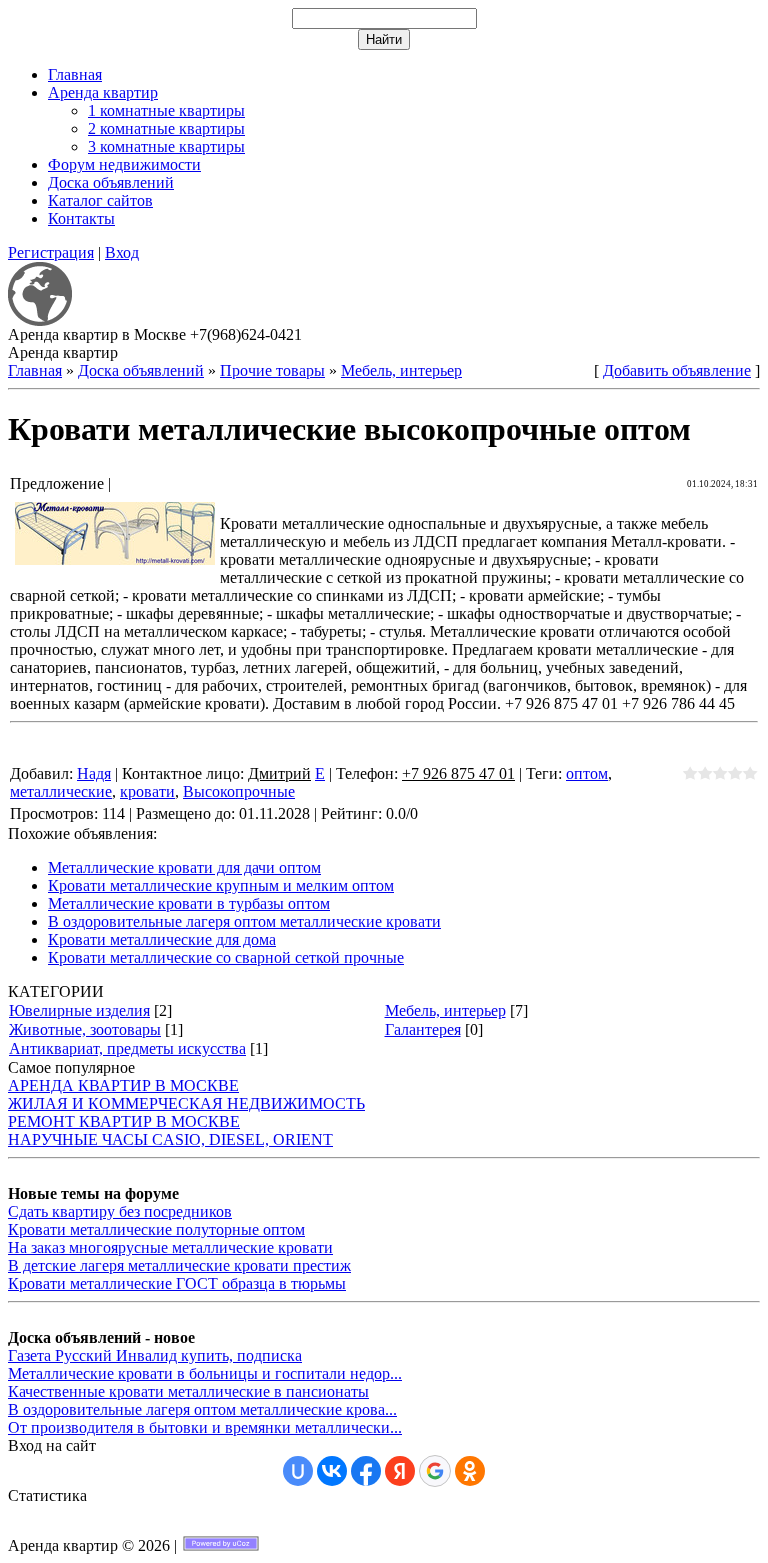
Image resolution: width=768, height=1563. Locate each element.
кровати (147, 791)
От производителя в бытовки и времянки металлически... (205, 1427)
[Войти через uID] (298, 1471)
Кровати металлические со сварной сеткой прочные (226, 957)
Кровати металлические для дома (162, 939)
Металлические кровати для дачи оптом (184, 867)
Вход (122, 252)
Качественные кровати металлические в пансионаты (188, 1391)
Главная (35, 370)
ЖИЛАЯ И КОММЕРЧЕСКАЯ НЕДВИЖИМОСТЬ (186, 1103)
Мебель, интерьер (401, 370)
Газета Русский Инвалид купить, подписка (155, 1355)
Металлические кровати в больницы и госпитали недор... (205, 1373)
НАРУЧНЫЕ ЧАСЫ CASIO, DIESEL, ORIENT (170, 1139)
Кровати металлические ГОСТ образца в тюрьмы (177, 1283)
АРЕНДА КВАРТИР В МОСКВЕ (123, 1085)
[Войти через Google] (435, 1471)
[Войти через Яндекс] (400, 1471)
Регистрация (51, 252)
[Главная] (40, 320)
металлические (61, 791)
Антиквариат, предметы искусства (127, 1048)
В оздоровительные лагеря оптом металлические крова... (202, 1409)
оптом (587, 773)
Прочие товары (272, 370)
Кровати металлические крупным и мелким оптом (221, 885)
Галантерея (423, 1029)
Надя (94, 773)
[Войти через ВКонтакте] (332, 1471)
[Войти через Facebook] (366, 1471)
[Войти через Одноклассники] (470, 1471)
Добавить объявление (677, 370)
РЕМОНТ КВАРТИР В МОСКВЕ (124, 1121)
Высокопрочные (239, 791)
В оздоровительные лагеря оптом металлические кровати (244, 921)
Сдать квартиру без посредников (120, 1211)
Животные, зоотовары (85, 1029)
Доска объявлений (141, 370)
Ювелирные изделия (79, 1010)
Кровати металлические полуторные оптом (156, 1229)
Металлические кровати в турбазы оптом (189, 903)
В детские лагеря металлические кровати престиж (179, 1265)
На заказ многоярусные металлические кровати (170, 1247)
